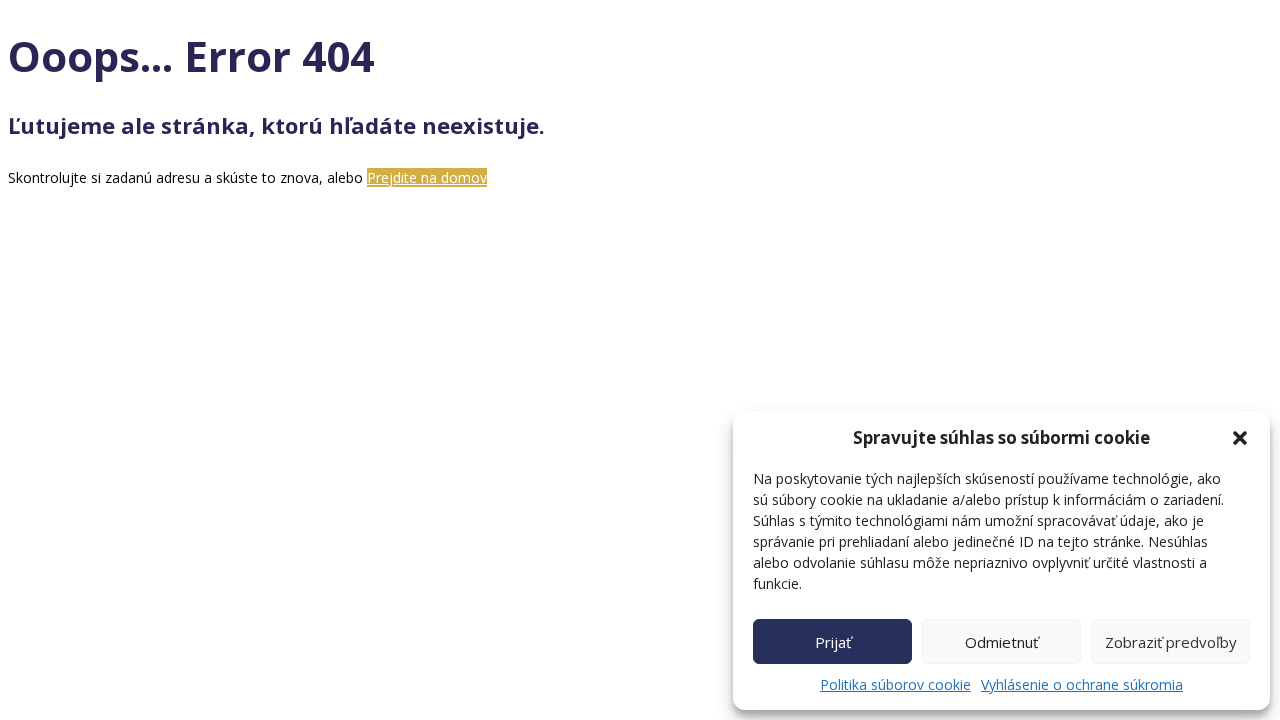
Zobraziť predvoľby (1171, 642)
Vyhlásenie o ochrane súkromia (1082, 684)
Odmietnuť (1001, 642)
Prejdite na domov (427, 177)
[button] (1240, 438)
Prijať (833, 642)
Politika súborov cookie (895, 684)
